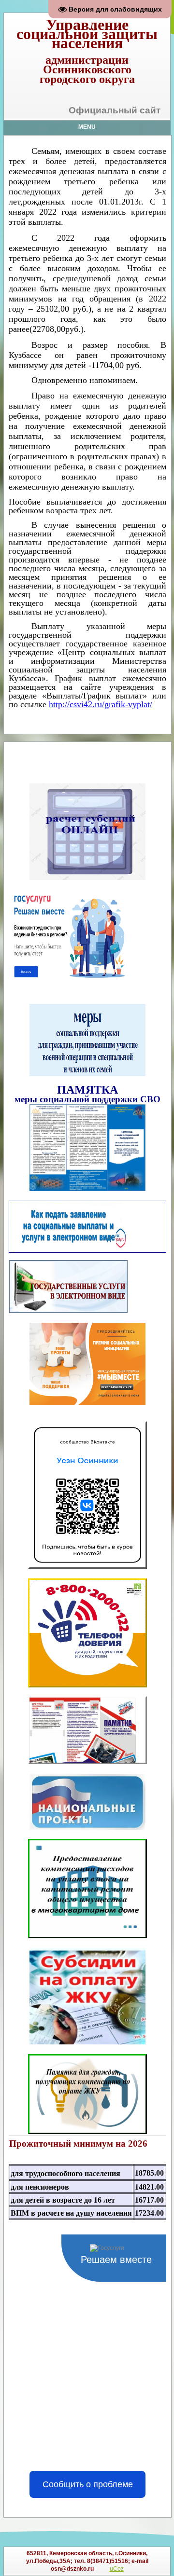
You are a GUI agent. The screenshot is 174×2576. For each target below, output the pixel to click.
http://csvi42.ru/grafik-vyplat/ (101, 704)
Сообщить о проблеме (88, 2484)
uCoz (117, 2569)
